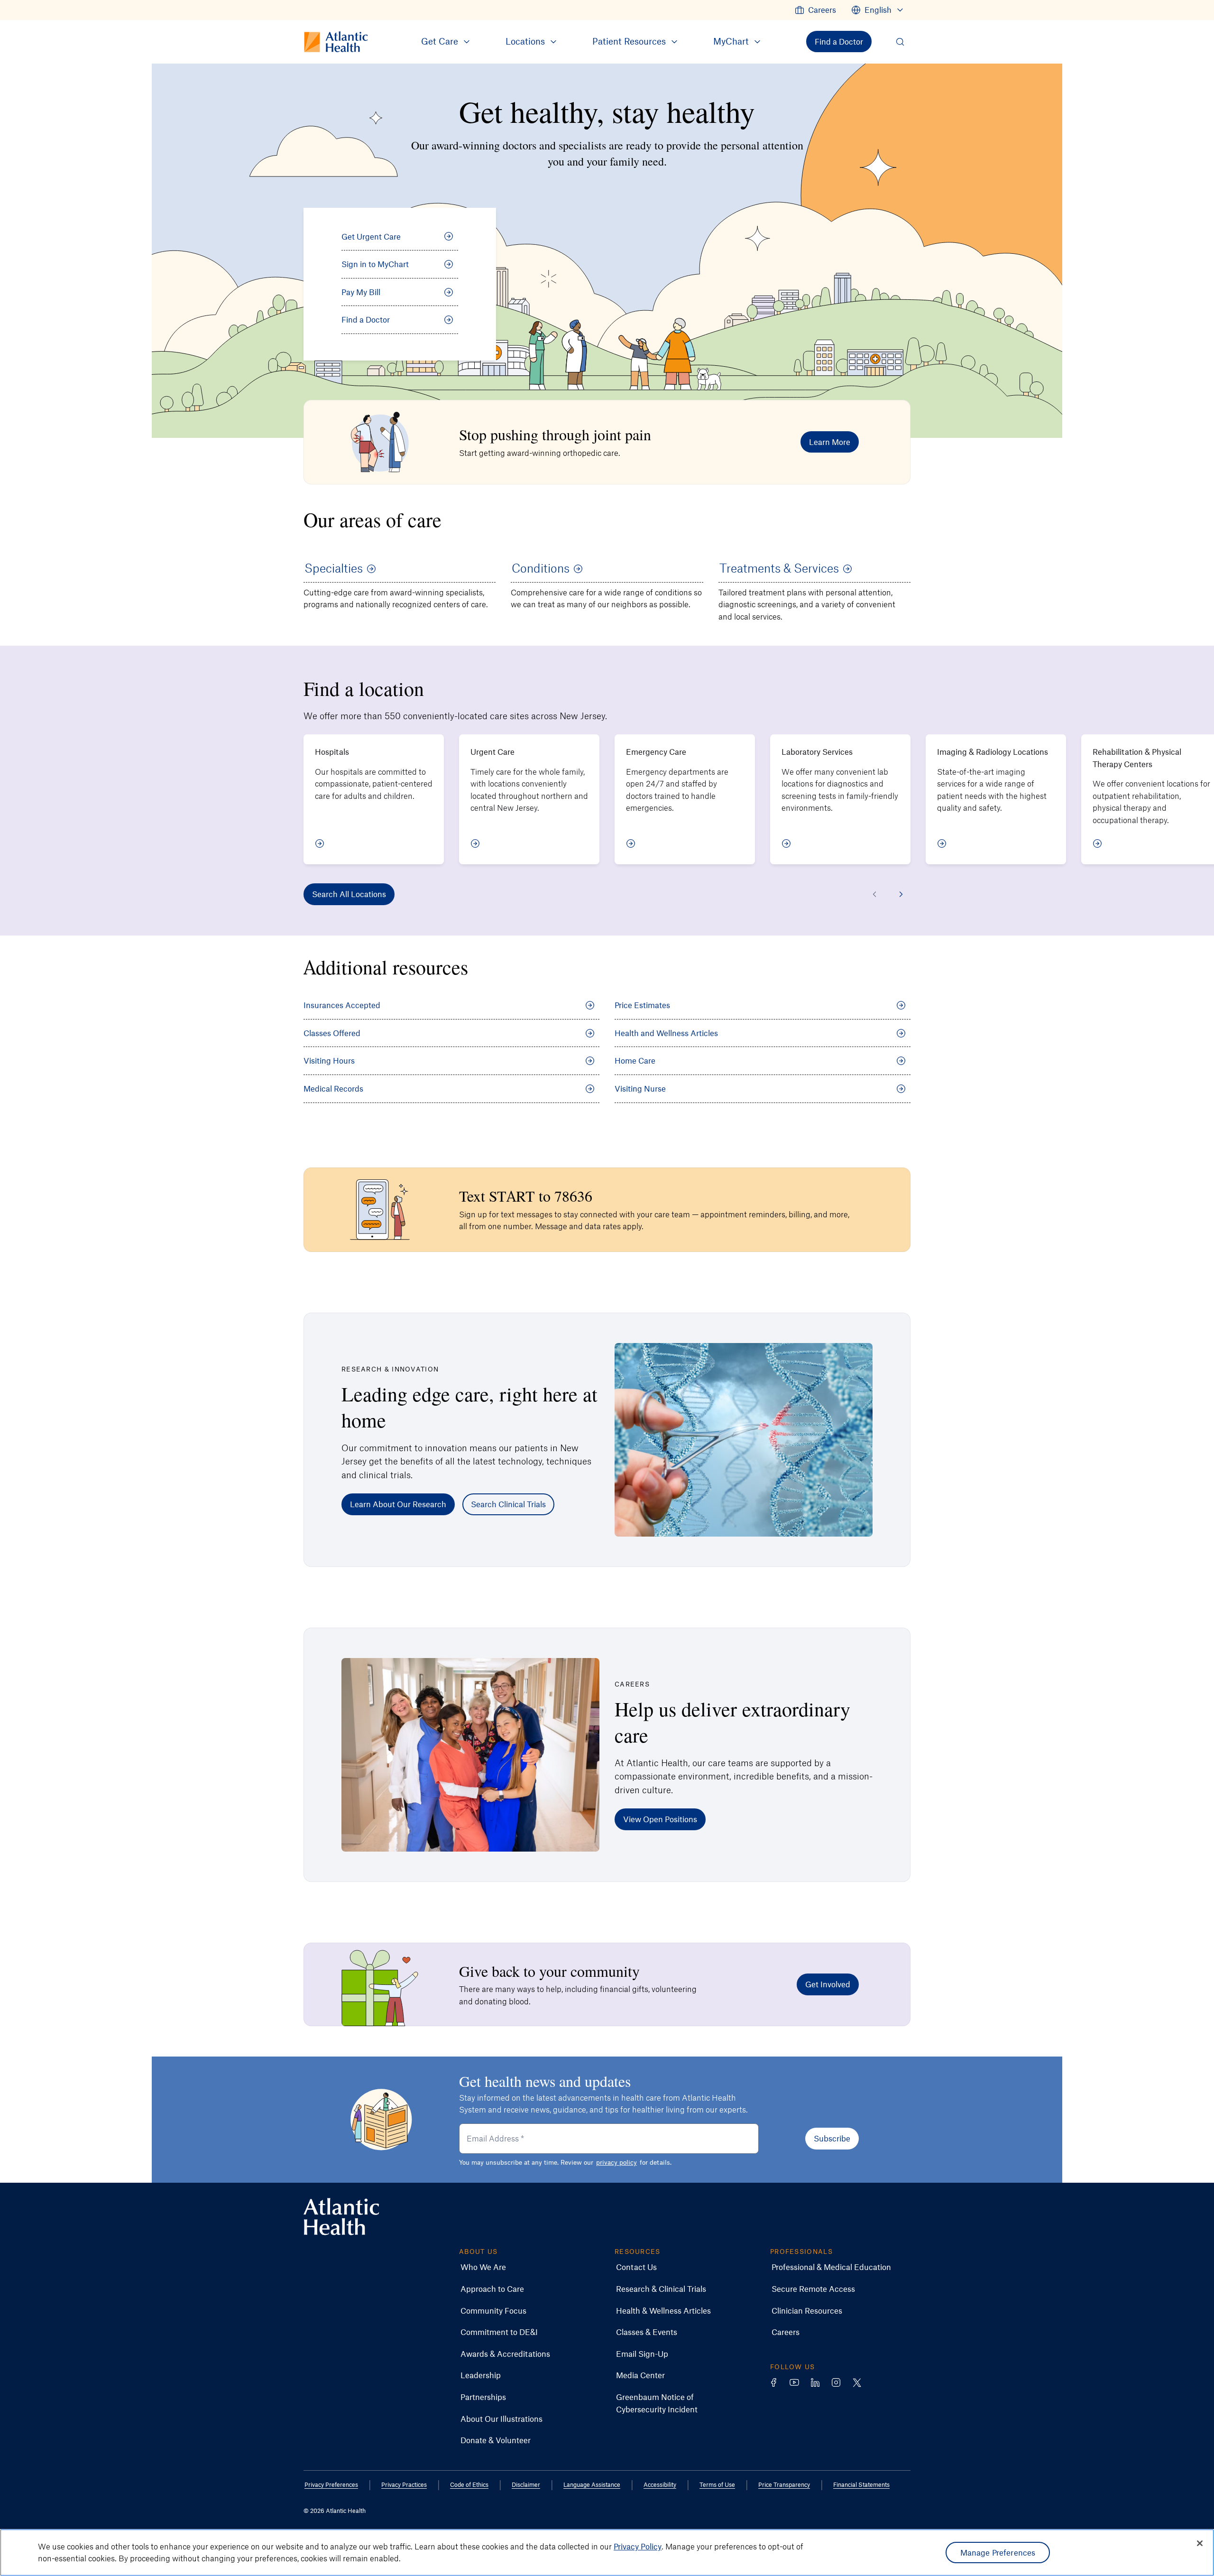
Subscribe (832, 2138)
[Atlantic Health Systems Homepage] (341, 2217)
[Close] (1200, 2543)
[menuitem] (815, 10)
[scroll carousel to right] (901, 894)
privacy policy (616, 2162)
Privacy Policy (638, 2546)
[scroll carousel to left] (874, 894)
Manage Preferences (998, 2552)
